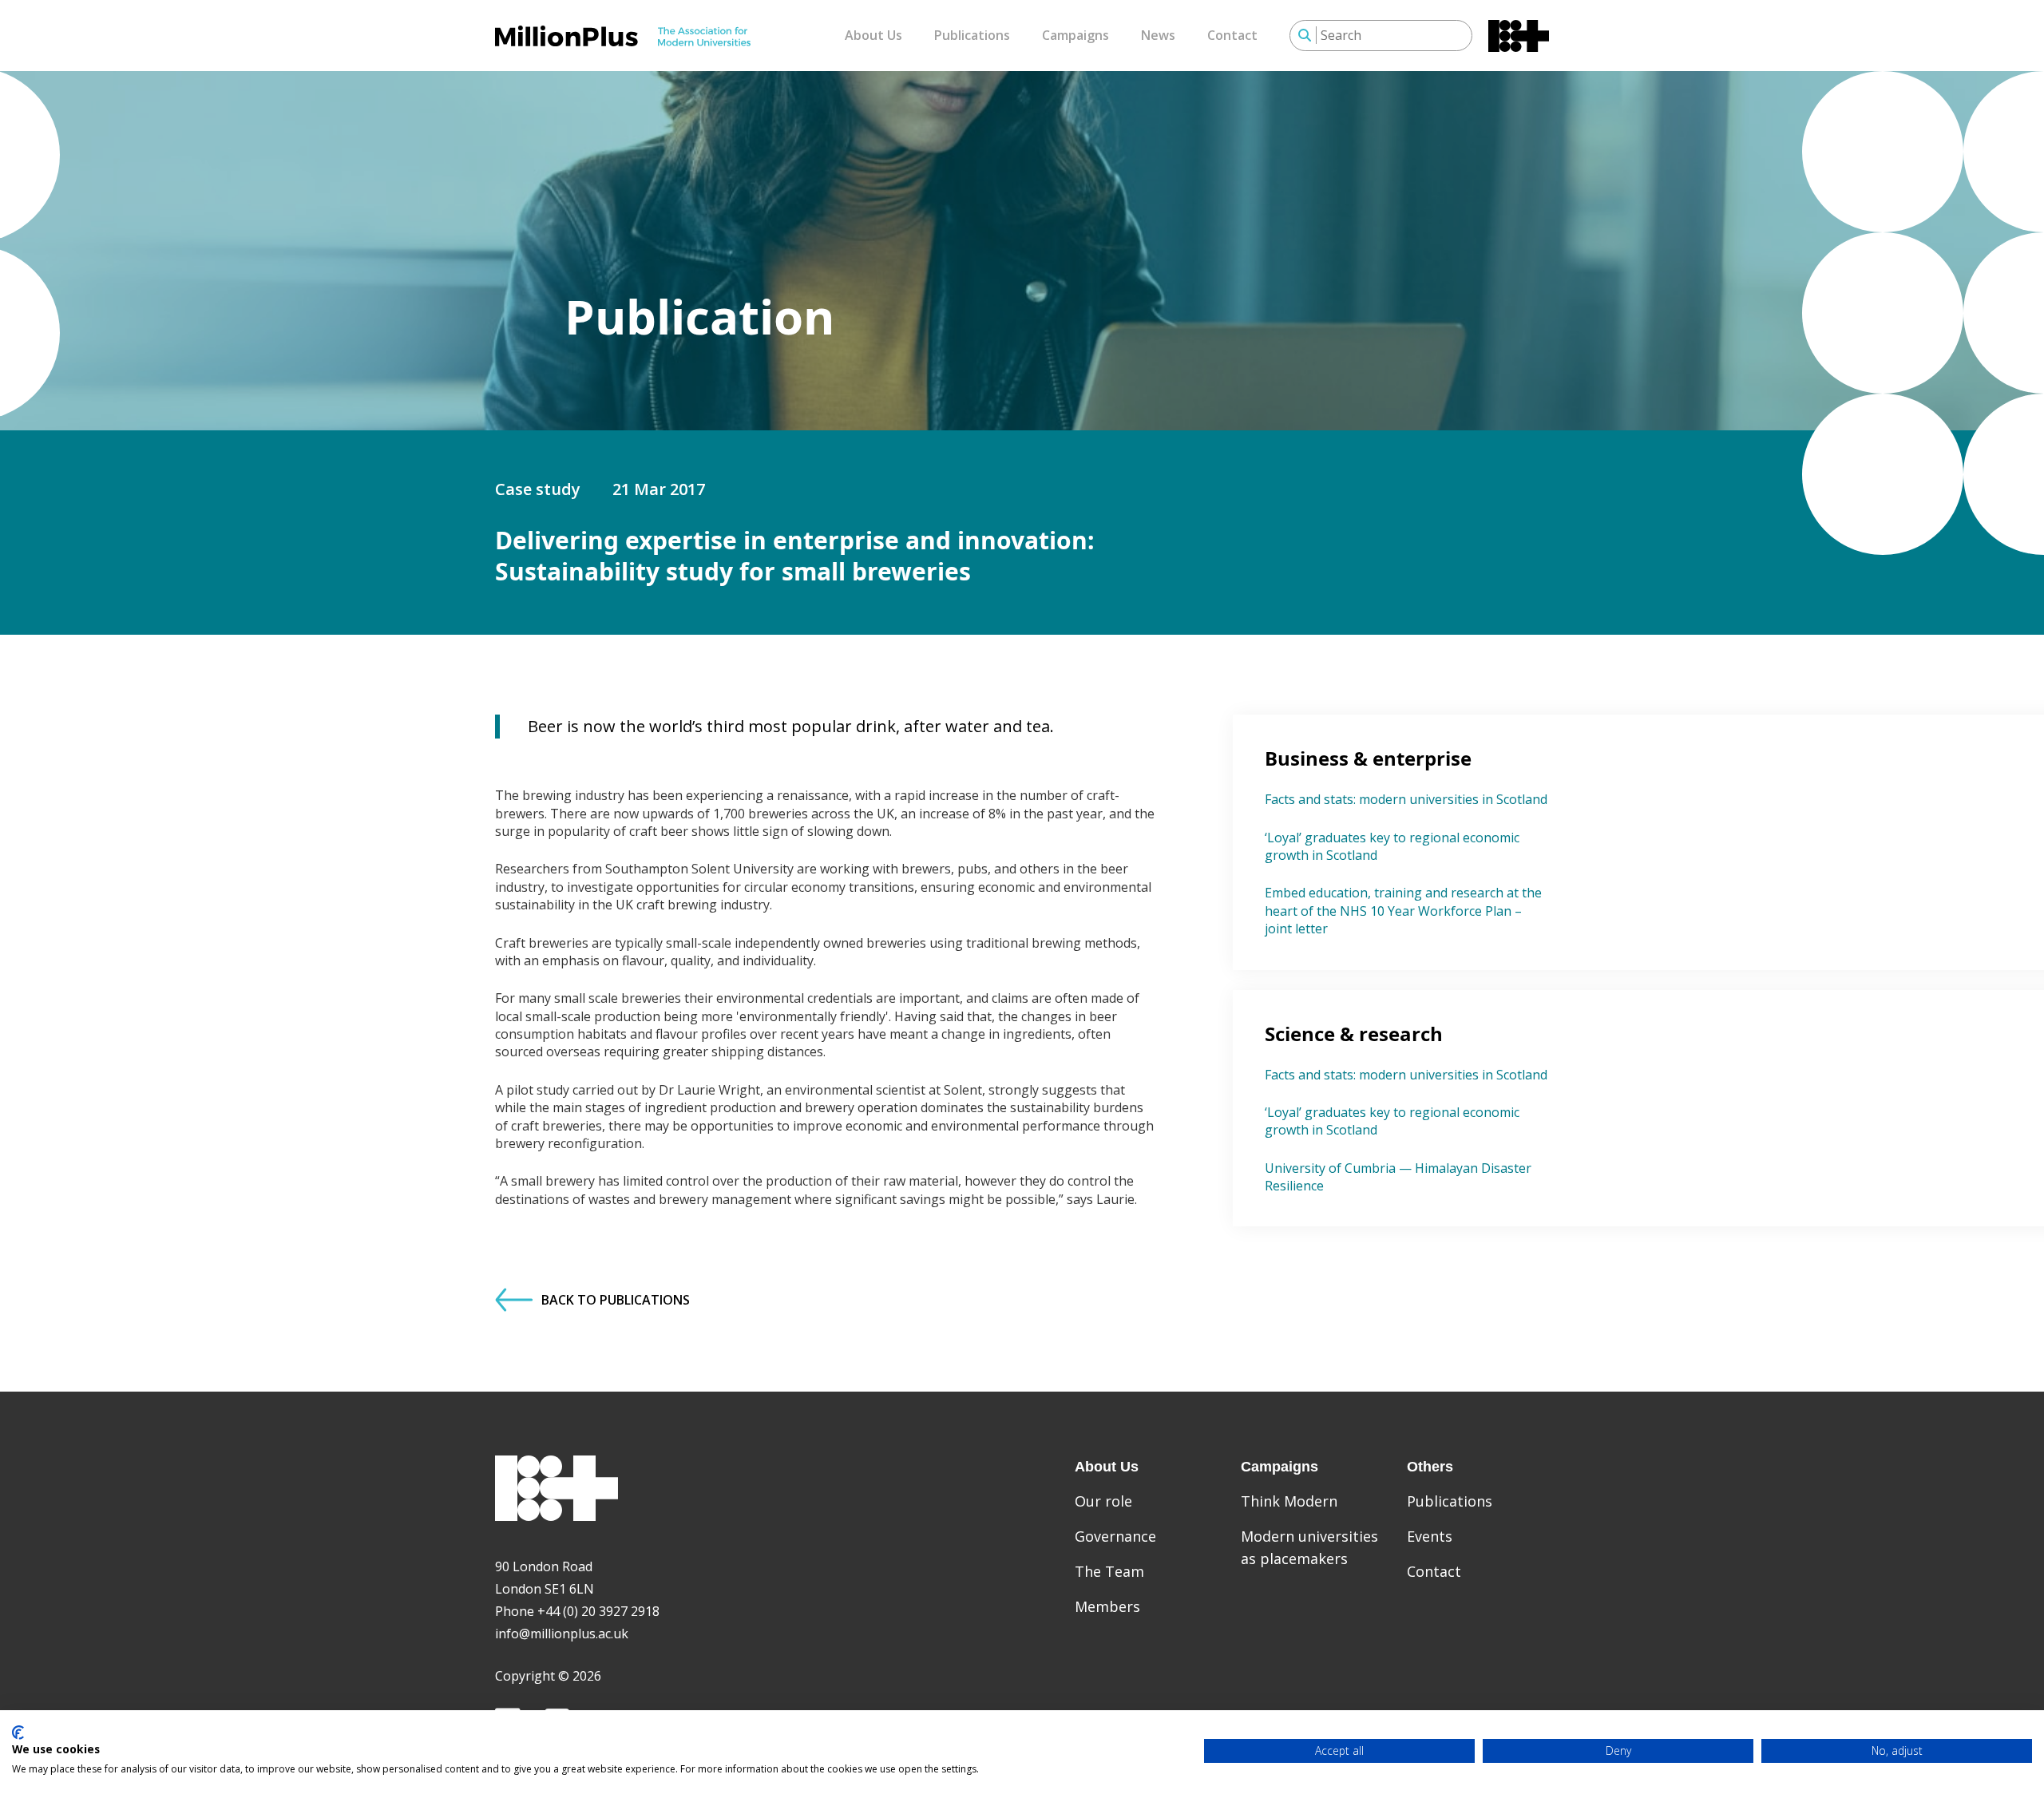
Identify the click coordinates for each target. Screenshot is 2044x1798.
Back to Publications (616, 1300)
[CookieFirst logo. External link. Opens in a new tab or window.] (18, 1733)
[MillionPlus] (623, 36)
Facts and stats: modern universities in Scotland (1406, 799)
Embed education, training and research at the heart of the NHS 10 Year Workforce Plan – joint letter (1403, 911)
